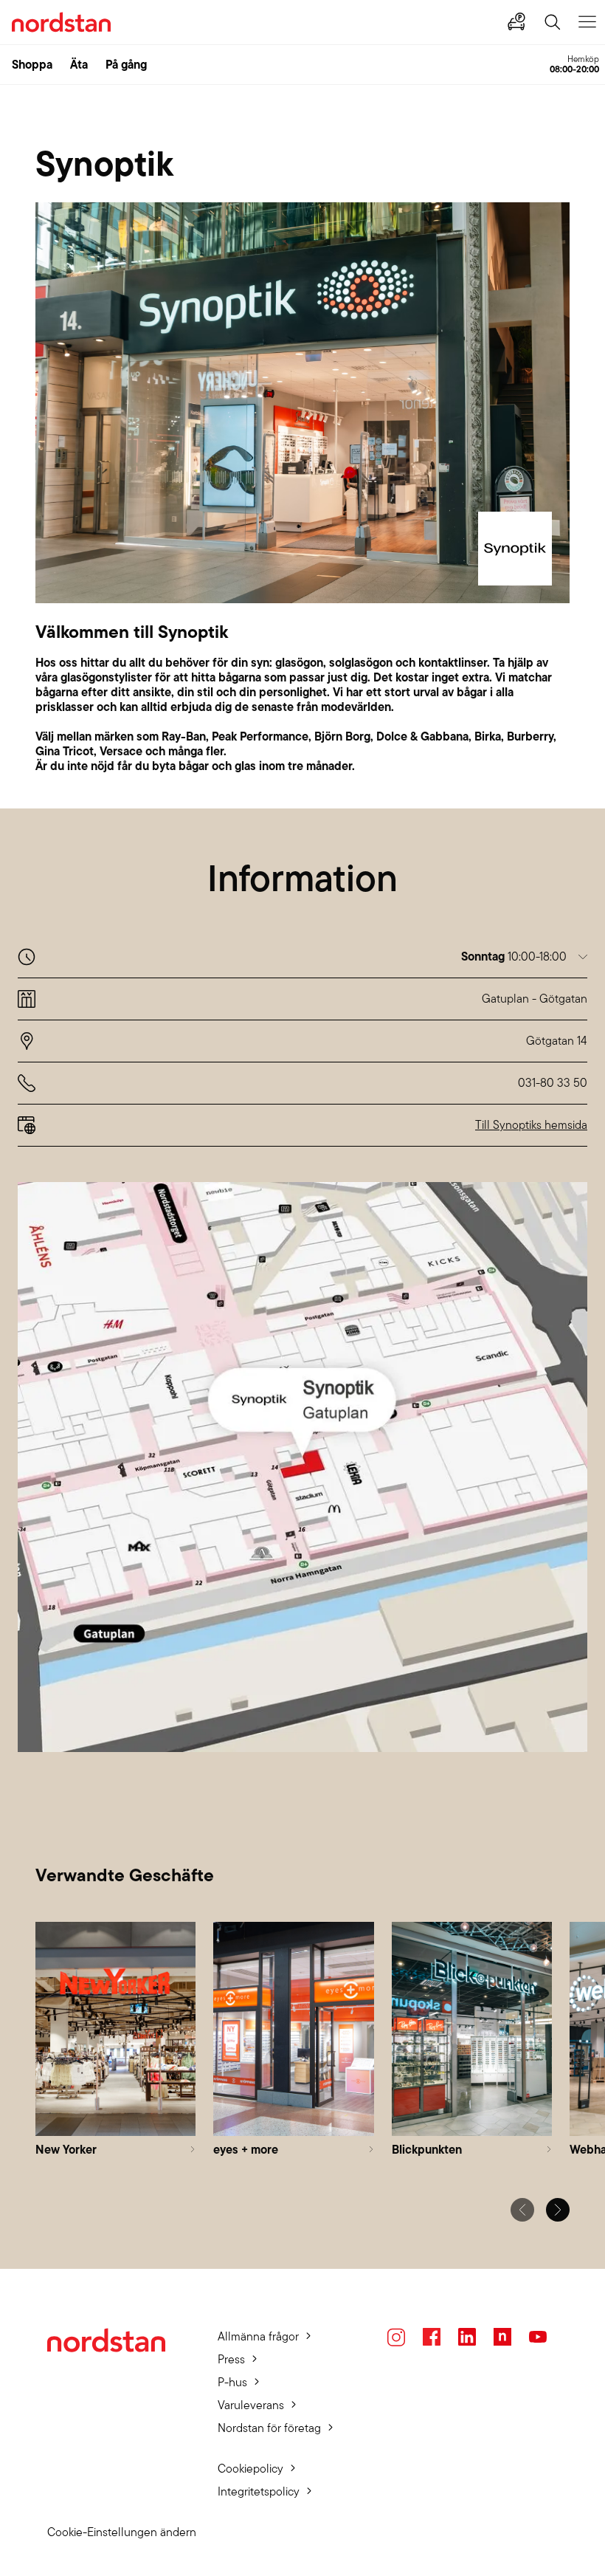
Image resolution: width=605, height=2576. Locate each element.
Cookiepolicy (250, 2469)
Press (231, 2359)
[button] (524, 956)
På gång (126, 64)
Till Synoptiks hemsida (531, 1125)
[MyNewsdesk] (502, 2337)
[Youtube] (538, 2337)
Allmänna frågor (258, 2336)
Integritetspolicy (259, 2491)
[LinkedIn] (467, 2337)
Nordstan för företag (269, 2428)
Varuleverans (251, 2405)
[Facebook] (432, 2337)
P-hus (232, 2382)
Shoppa (32, 64)
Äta (79, 64)
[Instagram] (396, 2337)
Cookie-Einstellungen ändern (122, 2532)
